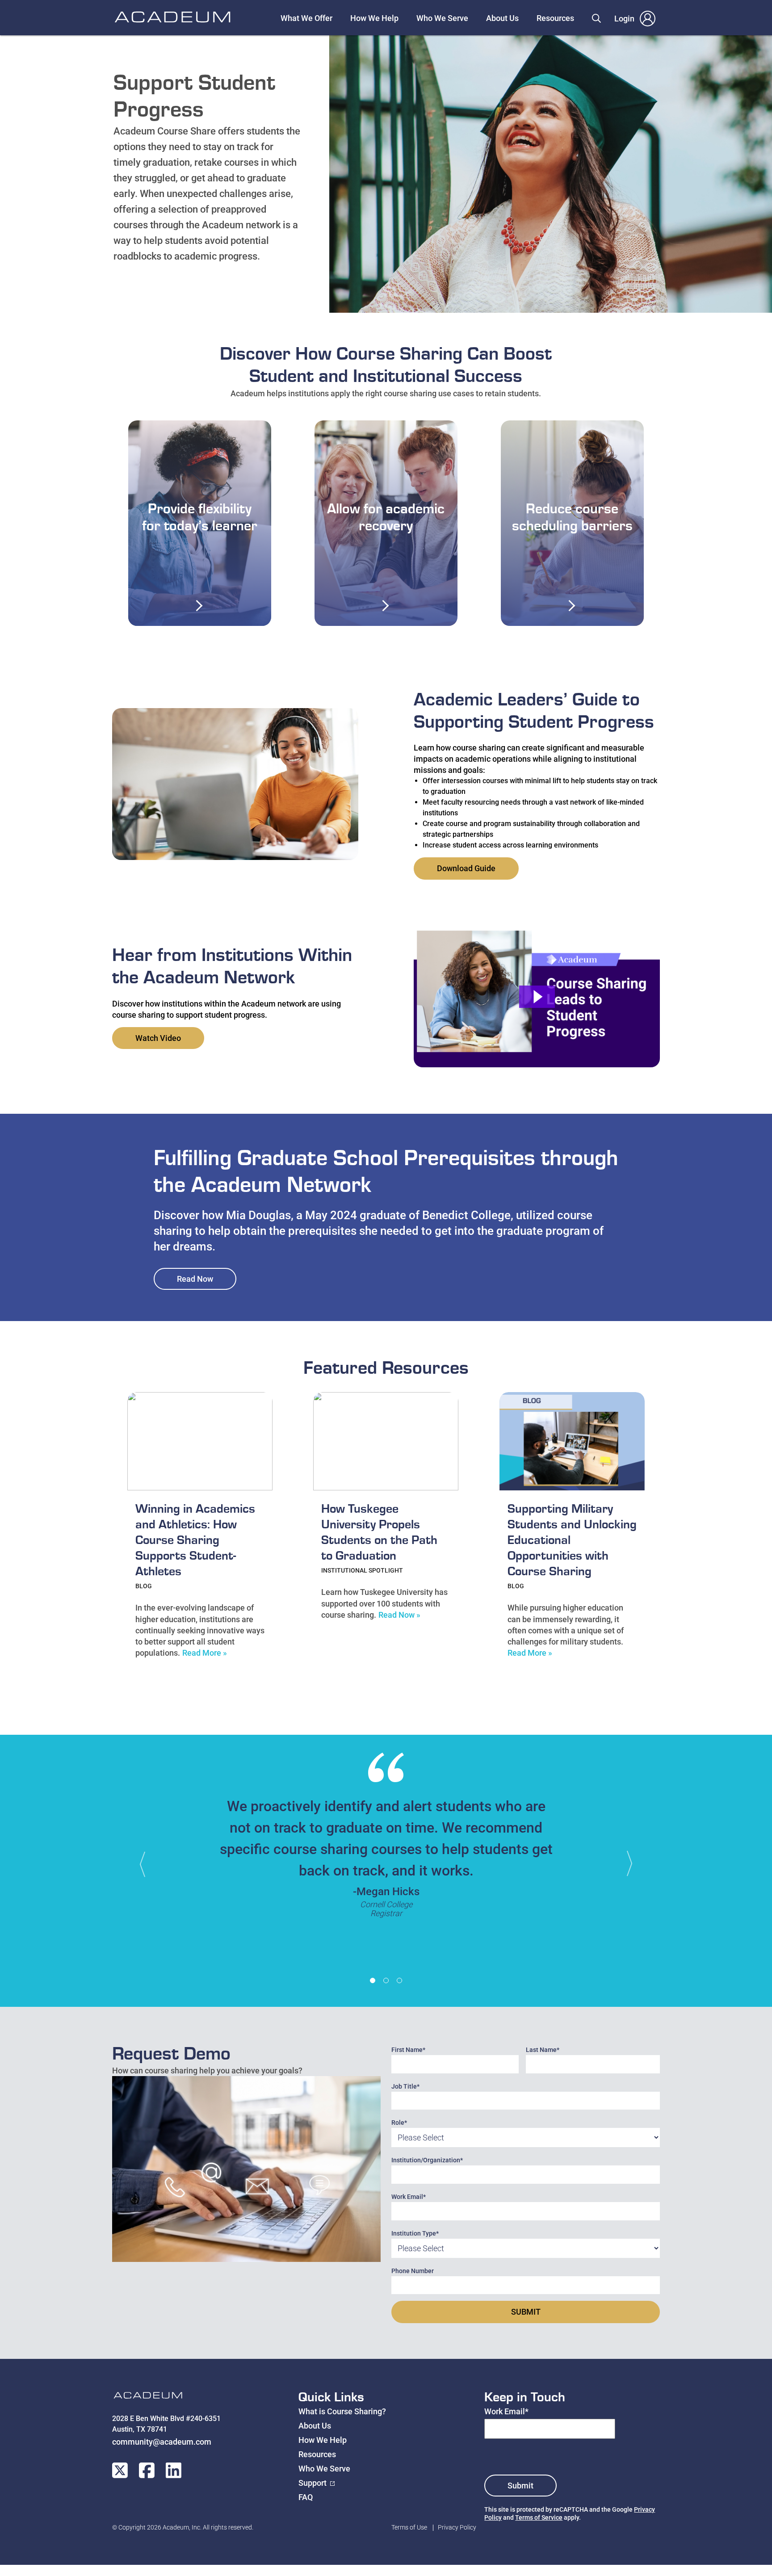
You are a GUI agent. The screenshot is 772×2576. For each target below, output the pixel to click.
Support (313, 2483)
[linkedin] (174, 2470)
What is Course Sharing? (342, 2411)
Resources (555, 18)
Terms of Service (539, 2517)
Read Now (195, 1279)
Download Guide (466, 868)
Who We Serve (442, 18)
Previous (147, 1864)
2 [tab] (386, 1980)
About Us (502, 18)
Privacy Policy (457, 2527)
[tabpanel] (386, 1840)
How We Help (374, 18)
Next (625, 1864)
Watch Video (158, 1038)
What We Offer (306, 18)
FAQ (306, 2497)
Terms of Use (409, 2527)
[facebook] (147, 2470)
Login (624, 19)
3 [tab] (399, 1980)
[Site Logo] (148, 2397)
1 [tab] (373, 1980)
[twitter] (120, 2470)
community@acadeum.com (162, 2442)
